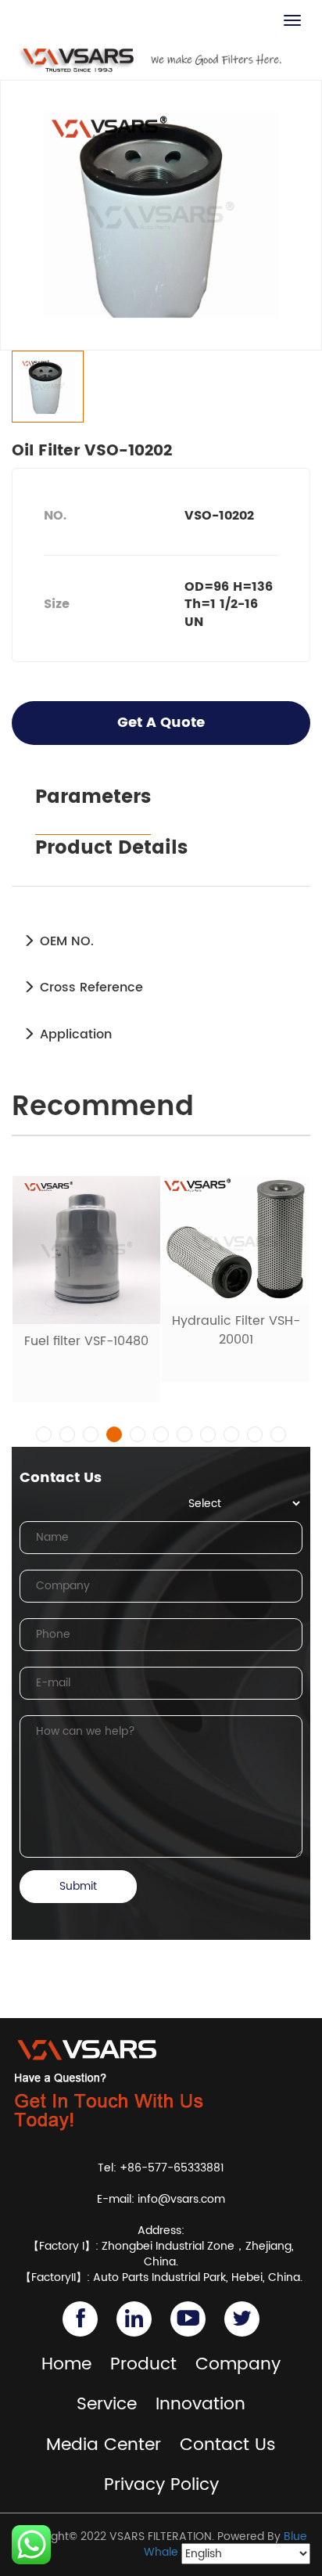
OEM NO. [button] (65, 941)
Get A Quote (161, 723)
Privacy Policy (161, 2485)
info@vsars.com (181, 2199)
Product (143, 2364)
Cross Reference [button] (89, 988)
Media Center (104, 2445)
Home (66, 2364)
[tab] (161, 941)
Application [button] (74, 1034)
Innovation (200, 2404)
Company (238, 2364)
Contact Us (228, 2445)
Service (107, 2404)
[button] (44, 1434)
